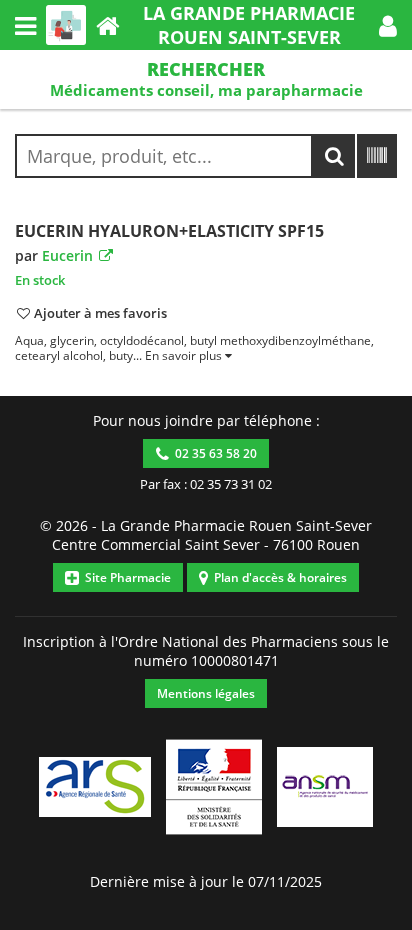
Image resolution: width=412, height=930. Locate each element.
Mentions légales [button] (206, 693)
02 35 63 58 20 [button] (213, 453)
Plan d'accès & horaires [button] (277, 577)
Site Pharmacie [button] (125, 577)
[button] (388, 25)
